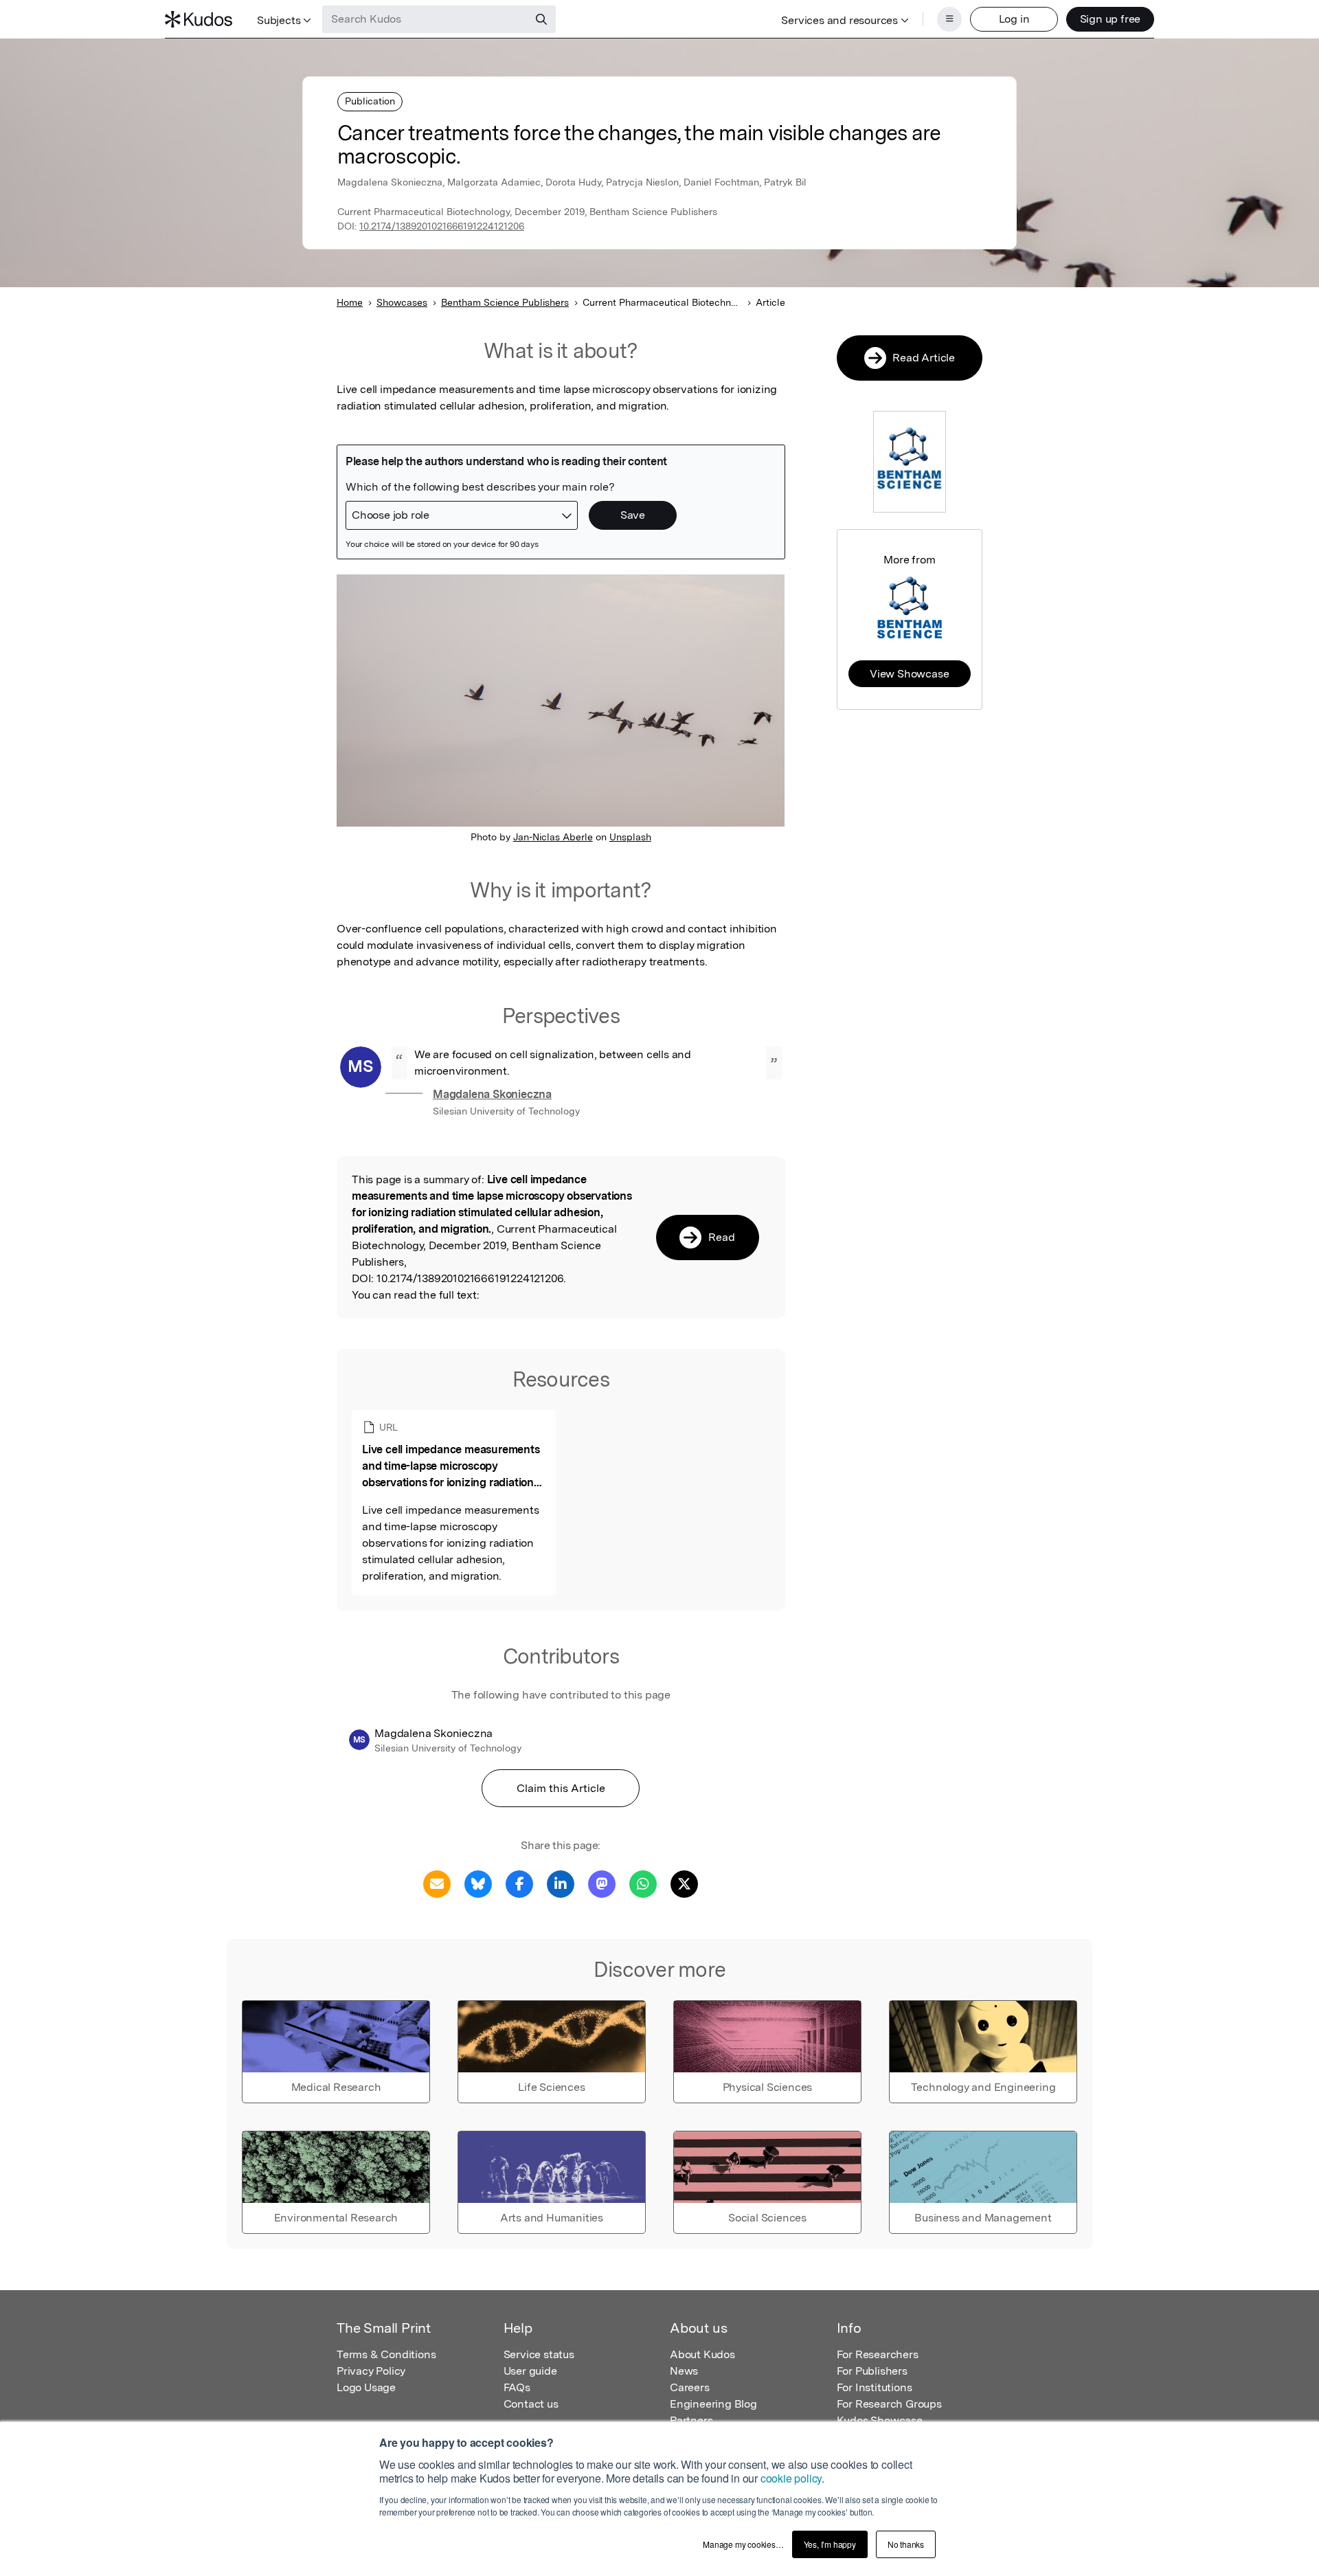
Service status (539, 2354)
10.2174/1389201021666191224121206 (442, 226)
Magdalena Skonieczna (492, 1094)
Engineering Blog (713, 2404)
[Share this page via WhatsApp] (643, 1883)
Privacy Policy (371, 2371)
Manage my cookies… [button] (743, 2544)
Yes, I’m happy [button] (830, 2544)
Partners (691, 2420)
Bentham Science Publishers (505, 302)
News (684, 2371)
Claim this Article (561, 1788)
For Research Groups (889, 2404)
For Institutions (875, 2387)
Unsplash (630, 837)
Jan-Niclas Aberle (553, 837)
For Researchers (878, 2354)
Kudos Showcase (880, 2420)
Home (350, 302)
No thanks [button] (906, 2544)
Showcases (402, 302)
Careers (690, 2387)
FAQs (517, 2387)
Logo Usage (366, 2387)
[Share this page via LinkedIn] (561, 1883)
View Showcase (909, 674)
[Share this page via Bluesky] (478, 1883)
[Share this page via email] (437, 1883)
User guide (530, 2371)
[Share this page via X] (684, 1883)
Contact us (531, 2404)
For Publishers (872, 2371)
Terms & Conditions (386, 2354)
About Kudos (702, 2354)
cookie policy (791, 2478)
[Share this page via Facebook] (519, 1883)
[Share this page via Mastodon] (602, 1883)
